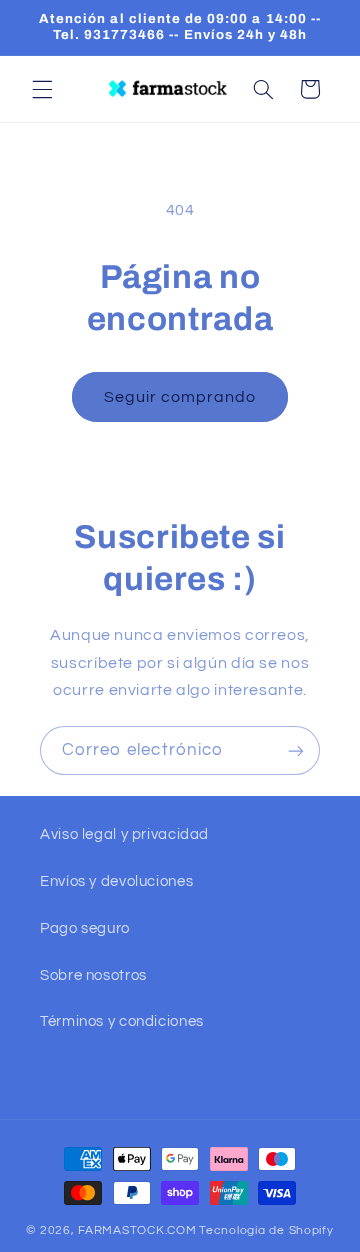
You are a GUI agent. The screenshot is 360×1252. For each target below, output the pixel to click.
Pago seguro (85, 928)
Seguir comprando (180, 397)
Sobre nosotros (93, 975)
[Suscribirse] (296, 750)
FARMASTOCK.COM (137, 1230)
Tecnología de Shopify (266, 1230)
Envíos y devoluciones (116, 881)
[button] (42, 89)
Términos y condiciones (122, 1021)
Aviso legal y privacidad (124, 834)
